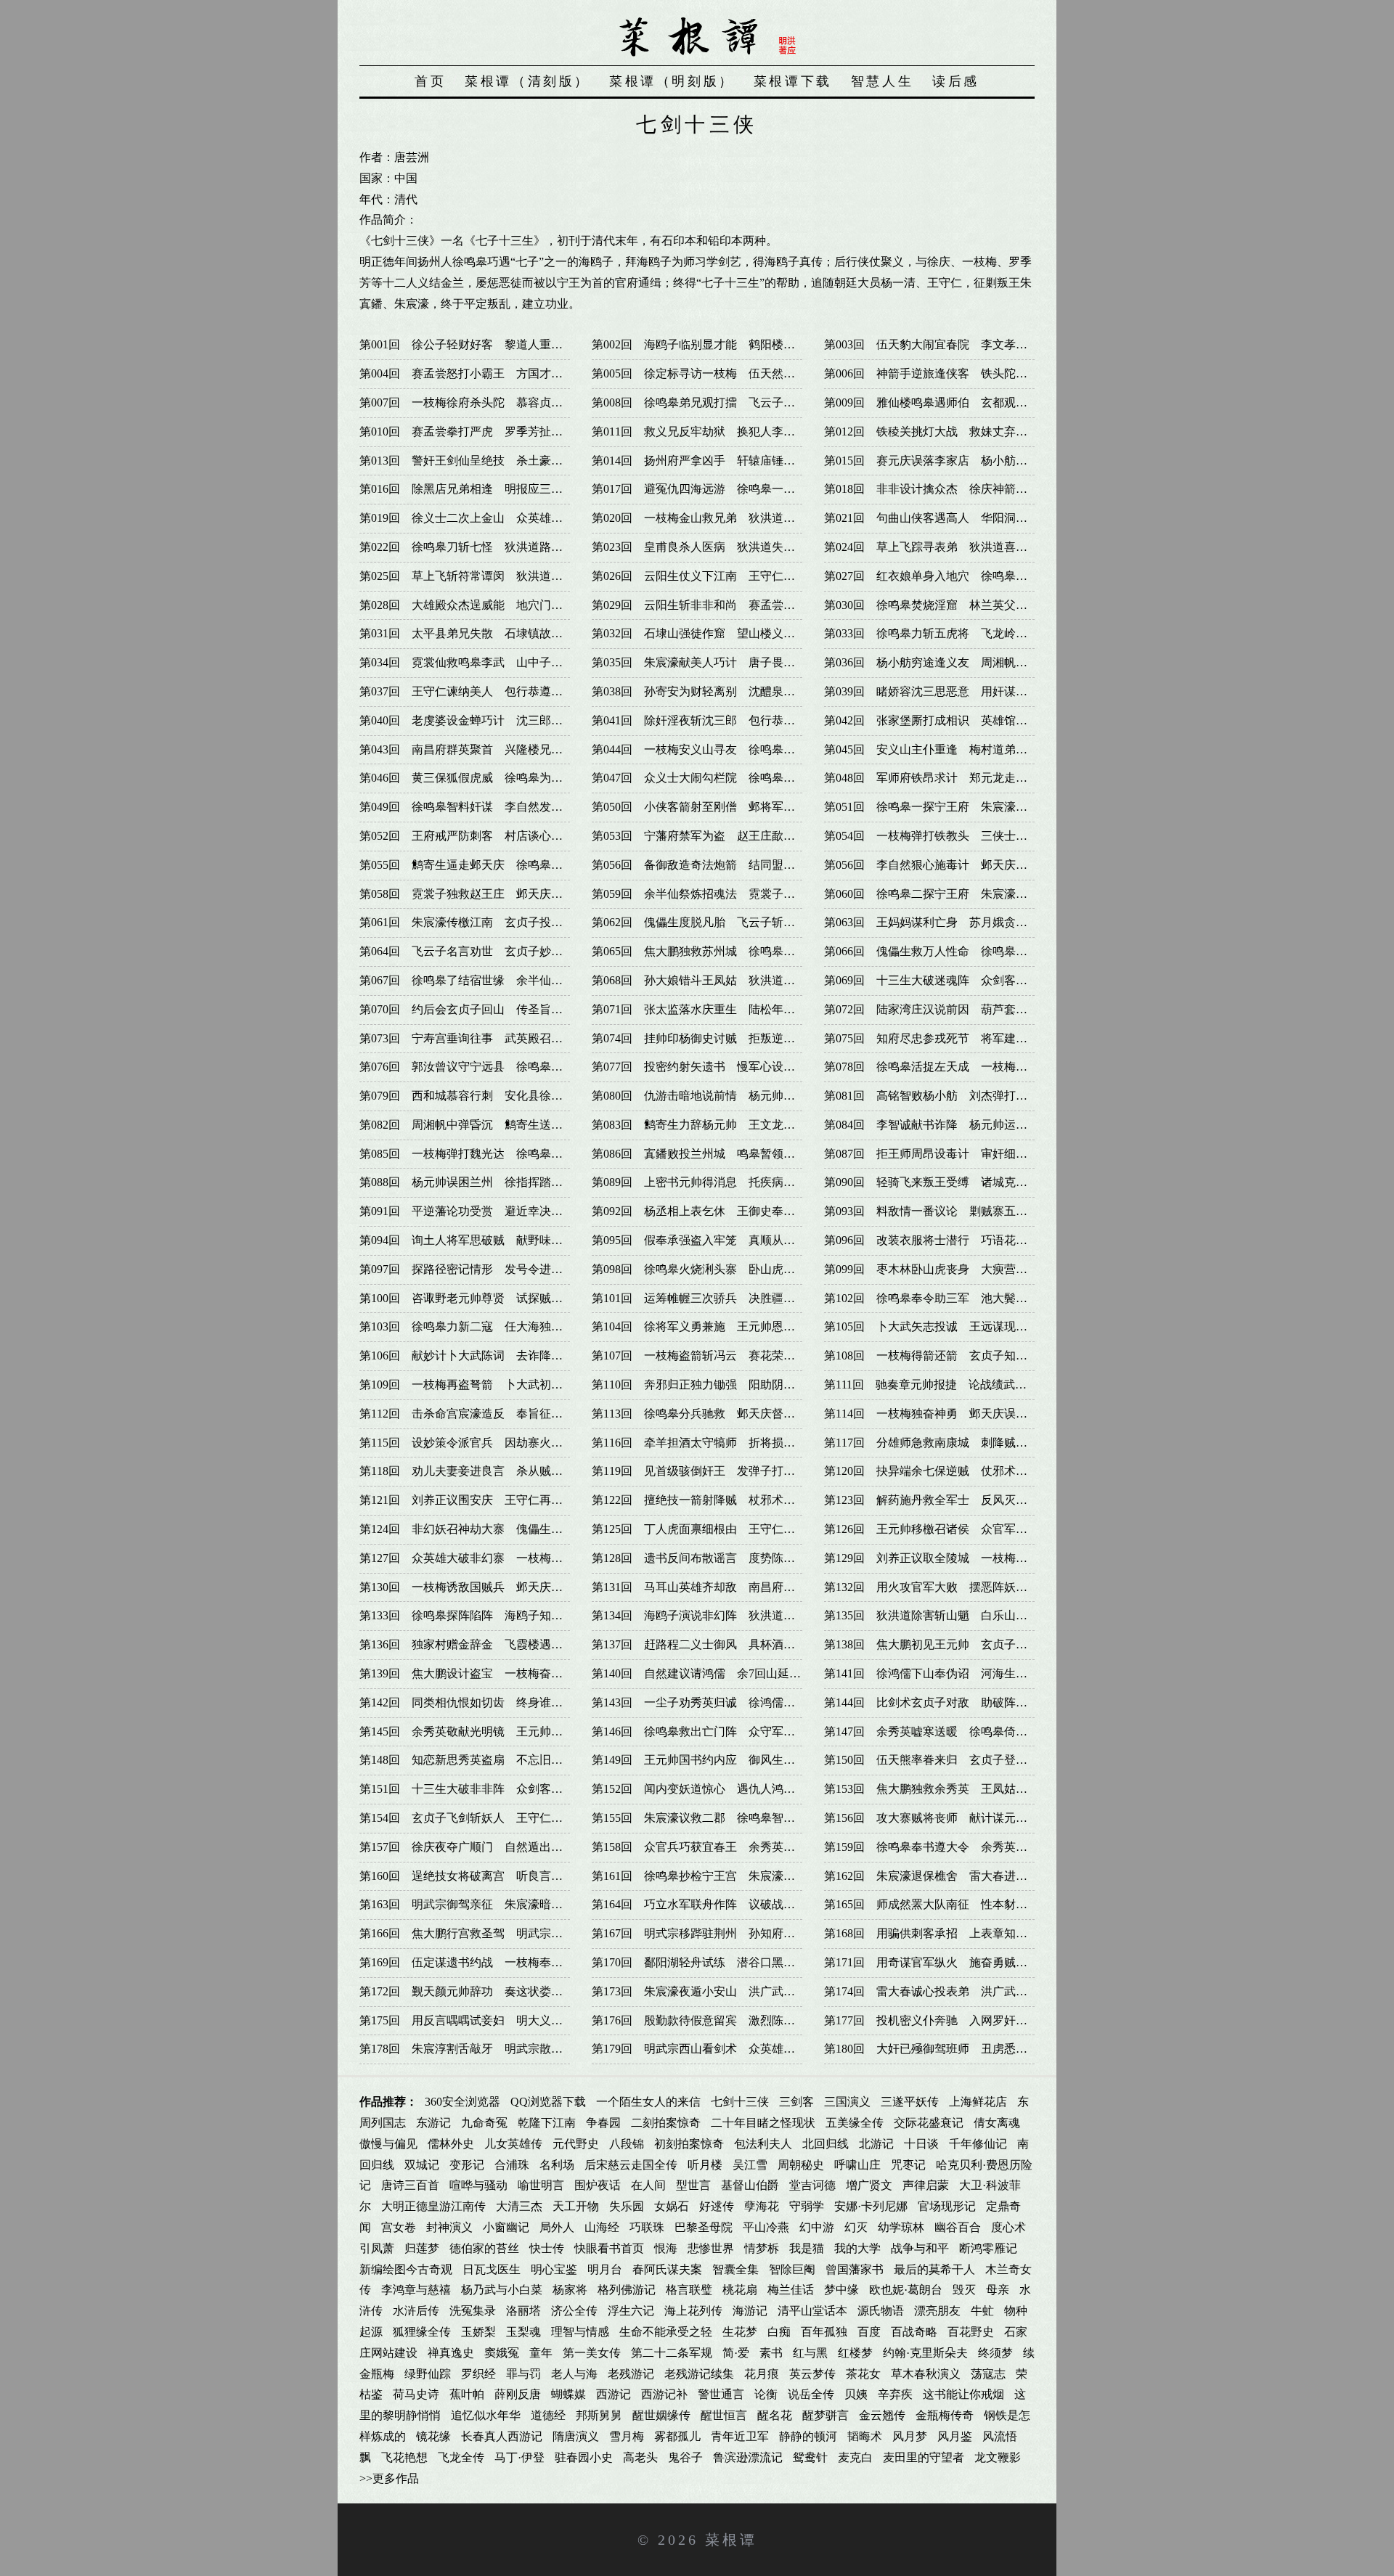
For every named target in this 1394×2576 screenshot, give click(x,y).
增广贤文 (869, 2185)
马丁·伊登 (519, 2457)
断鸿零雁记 (988, 2248)
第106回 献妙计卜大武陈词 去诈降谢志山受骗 (484, 1356)
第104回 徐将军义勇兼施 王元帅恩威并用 (705, 1326)
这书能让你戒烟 (963, 2394)
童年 (541, 2353)
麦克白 (855, 2457)
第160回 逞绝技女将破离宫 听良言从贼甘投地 (484, 1876)
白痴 (779, 2332)
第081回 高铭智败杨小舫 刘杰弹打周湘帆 (937, 1096)
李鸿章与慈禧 (416, 2290)
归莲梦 (422, 2248)
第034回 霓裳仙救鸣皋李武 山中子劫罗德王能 (484, 662)
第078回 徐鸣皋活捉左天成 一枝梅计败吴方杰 (949, 1067)
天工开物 (576, 2206)
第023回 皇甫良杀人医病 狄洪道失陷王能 (705, 547)
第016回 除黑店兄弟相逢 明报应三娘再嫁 (473, 489)
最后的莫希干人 (934, 2269)
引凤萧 (377, 2248)
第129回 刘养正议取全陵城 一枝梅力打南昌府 (949, 1558)
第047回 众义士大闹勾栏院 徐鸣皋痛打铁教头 (717, 778)
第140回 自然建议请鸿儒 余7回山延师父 (702, 1673)
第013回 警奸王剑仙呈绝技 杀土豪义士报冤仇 (484, 461)
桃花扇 (740, 2290)
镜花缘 (433, 2436)
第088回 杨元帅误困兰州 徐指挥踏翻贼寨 (473, 1182)
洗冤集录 (473, 2311)
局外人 (557, 2227)
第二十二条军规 (672, 2353)
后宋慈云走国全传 (631, 2165)
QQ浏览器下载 (548, 2102)
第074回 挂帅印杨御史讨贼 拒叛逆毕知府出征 (717, 1038)
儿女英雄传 (513, 2144)
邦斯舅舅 (599, 2415)
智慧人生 (882, 81)
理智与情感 (580, 2332)
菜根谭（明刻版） (672, 81)
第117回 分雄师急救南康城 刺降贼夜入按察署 (949, 1443)
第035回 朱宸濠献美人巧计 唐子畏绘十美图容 (717, 662)
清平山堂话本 (812, 2311)
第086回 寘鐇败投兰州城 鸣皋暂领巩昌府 (705, 1154)
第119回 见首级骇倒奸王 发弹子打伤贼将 (705, 1471)
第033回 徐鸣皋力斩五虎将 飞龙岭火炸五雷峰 (949, 633)
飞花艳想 (404, 2457)
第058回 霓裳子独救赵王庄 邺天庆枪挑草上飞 (484, 894)
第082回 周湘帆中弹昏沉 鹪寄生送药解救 (473, 1125)
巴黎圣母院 (704, 2227)
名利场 (557, 2165)
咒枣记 (908, 2165)
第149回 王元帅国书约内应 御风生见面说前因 (717, 1760)
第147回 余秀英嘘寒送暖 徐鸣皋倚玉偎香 (937, 1731)
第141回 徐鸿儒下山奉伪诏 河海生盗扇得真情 (949, 1673)
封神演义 (449, 2227)
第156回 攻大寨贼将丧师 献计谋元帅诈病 (937, 1818)
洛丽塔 (523, 2311)
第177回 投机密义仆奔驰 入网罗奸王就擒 (937, 2020)
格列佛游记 (627, 2290)
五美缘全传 (855, 2123)
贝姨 (856, 2394)
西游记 (614, 2394)
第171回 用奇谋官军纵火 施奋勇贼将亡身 (937, 1962)
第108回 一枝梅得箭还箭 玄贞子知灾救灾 (937, 1356)
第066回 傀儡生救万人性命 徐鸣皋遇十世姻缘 (949, 951)
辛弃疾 (895, 2394)
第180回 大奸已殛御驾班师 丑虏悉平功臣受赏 (949, 2049)
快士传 (547, 2248)
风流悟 (1000, 2436)
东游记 (433, 2123)
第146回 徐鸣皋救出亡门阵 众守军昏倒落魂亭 (717, 1731)
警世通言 (721, 2394)
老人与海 (574, 2374)
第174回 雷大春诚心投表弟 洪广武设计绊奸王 (949, 1991)
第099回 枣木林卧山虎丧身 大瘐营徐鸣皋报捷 (949, 1269)
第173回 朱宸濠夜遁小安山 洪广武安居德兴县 (717, 1991)
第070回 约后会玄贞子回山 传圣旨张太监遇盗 (484, 1009)
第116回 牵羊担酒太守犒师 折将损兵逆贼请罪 (717, 1443)
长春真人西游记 (502, 2436)
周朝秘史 (801, 2165)
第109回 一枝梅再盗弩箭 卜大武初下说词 (473, 1385)
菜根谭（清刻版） (527, 81)
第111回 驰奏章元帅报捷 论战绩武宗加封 (937, 1385)
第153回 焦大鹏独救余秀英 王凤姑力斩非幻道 (949, 1789)
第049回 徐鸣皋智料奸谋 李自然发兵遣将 (473, 807)
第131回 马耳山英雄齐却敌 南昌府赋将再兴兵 (717, 1587)
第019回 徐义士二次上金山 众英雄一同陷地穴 (484, 518)
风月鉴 (955, 2436)
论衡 (766, 2394)
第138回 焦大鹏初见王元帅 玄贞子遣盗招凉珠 (949, 1644)
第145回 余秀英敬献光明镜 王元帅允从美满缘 (484, 1731)
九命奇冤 (484, 2123)
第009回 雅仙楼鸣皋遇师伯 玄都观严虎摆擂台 (949, 402)
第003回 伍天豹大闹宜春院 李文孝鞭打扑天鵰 (949, 344)
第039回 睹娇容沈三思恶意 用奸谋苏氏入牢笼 (949, 691)
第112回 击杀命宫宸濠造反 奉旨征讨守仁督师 (484, 1414)
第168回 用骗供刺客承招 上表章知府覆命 (937, 1933)
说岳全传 (811, 2394)
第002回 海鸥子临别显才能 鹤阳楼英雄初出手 (717, 344)
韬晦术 (865, 2436)
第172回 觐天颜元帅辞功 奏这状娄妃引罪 (473, 1991)
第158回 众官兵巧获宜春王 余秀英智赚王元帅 (717, 1847)
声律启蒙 (926, 2185)
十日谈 (921, 2144)
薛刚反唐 (518, 2394)
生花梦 (740, 2332)
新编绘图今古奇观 (406, 2269)
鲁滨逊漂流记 (748, 2457)
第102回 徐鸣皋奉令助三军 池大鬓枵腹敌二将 (949, 1298)
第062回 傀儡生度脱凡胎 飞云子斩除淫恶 (705, 922)
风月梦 (910, 2436)
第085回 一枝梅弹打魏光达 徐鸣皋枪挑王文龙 (484, 1154)
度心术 (1008, 2227)
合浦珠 (512, 2165)
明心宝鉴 (554, 2269)
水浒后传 (416, 2311)
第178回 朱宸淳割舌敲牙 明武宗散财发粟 (473, 2049)
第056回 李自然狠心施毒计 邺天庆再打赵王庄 (949, 865)
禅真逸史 (451, 2353)
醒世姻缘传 (661, 2415)
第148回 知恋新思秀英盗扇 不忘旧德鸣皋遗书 (484, 1760)
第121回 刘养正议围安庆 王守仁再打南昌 (473, 1500)
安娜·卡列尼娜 (871, 2206)
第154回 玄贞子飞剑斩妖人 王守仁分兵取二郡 (484, 1818)
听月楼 (705, 2165)
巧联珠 (647, 2227)
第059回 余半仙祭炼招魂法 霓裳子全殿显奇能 (717, 894)
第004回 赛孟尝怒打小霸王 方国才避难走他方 (484, 373)
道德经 (548, 2415)
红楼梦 (855, 2353)
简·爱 (736, 2353)
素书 (771, 2353)
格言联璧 (689, 2290)
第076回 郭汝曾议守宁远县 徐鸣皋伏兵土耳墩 (484, 1067)
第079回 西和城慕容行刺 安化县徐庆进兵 (473, 1096)
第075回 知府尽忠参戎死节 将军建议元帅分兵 (949, 1038)
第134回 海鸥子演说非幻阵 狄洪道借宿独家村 (717, 1615)
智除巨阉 (792, 2269)
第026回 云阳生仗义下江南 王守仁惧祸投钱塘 (717, 576)
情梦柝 (762, 2248)
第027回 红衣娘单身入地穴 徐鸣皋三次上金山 (949, 576)
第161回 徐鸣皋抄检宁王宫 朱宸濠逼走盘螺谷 (717, 1876)
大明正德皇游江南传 (433, 2206)
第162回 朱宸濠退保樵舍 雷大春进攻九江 (937, 1876)
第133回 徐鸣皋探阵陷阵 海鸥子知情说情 (473, 1615)
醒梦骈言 (826, 2415)
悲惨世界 (711, 2248)
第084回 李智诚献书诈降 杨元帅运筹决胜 (937, 1125)
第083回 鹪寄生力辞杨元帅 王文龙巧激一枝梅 (717, 1125)
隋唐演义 (576, 2436)
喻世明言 (541, 2185)
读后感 (956, 81)
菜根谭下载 (793, 81)
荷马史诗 (416, 2394)
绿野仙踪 (428, 2374)
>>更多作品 (389, 2478)
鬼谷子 (685, 2457)
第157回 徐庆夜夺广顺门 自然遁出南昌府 (473, 1847)
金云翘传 (882, 2415)
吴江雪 (750, 2165)
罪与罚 (523, 2374)
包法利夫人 (763, 2144)
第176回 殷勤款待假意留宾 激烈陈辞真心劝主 (717, 2020)
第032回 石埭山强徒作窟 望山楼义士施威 (705, 633)
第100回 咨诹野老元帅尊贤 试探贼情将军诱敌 (484, 1298)
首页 (430, 81)
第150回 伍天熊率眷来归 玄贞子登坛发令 (937, 1760)
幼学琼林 (901, 2227)
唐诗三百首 (410, 2185)
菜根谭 (731, 2540)
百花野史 (971, 2332)
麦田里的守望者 (924, 2457)
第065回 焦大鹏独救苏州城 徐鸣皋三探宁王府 (717, 951)
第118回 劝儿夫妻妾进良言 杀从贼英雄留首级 (484, 1471)
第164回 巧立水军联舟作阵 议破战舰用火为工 (717, 1904)
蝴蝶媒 (568, 2394)
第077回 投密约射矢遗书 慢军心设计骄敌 (705, 1067)
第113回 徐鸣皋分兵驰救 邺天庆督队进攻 (705, 1414)
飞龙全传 (461, 2457)
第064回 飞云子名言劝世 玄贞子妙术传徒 (473, 951)
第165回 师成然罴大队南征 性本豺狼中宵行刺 (949, 1904)
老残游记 (631, 2374)
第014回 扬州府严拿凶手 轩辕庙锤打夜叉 (705, 461)
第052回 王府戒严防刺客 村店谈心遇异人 (473, 836)
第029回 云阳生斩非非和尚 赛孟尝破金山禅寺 (717, 605)
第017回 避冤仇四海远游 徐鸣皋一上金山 (705, 489)
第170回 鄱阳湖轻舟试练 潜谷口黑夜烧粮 (705, 1962)
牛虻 (982, 2311)
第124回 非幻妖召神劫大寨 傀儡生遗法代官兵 (484, 1529)
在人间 (648, 2185)
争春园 (603, 2123)
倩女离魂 (997, 2123)
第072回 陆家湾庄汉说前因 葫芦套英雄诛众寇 (949, 1009)
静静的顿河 (808, 2436)
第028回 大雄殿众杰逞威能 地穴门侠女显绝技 (484, 605)
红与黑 (810, 2353)
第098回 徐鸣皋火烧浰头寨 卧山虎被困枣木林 (717, 1269)
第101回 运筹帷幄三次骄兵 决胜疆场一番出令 (717, 1298)
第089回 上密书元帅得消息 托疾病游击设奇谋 (717, 1182)
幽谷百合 (958, 2227)
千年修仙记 (978, 2144)
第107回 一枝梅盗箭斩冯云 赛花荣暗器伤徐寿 (717, 1356)
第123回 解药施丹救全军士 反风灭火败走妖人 (949, 1500)
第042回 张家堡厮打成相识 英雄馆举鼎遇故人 (949, 720)
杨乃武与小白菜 (502, 2290)
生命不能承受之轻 (666, 2332)
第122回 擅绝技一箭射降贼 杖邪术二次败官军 (717, 1500)
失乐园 (627, 2206)
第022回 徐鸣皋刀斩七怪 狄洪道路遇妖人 (473, 547)
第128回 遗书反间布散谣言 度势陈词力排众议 (717, 1558)
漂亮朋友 (937, 2311)
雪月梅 (627, 2436)
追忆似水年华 (486, 2415)
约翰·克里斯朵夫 (925, 2353)
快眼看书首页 (609, 2248)
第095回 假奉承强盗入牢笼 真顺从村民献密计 (717, 1240)
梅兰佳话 (791, 2290)
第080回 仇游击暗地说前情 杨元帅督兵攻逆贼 (717, 1096)
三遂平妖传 (910, 2102)
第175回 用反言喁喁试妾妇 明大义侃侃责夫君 (484, 2020)
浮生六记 (631, 2311)
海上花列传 (693, 2311)
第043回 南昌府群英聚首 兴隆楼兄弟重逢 (473, 749)
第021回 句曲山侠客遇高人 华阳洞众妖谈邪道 (949, 518)
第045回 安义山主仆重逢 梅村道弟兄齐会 (937, 749)
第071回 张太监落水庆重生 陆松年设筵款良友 (717, 1009)
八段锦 (627, 2144)
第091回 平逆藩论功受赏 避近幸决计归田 (473, 1211)
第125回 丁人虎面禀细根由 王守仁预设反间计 (717, 1529)
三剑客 (796, 2102)
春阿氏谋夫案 (667, 2269)
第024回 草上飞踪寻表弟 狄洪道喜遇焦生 (937, 547)
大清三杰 (519, 2206)
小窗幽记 (506, 2227)
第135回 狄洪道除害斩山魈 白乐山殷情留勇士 (949, 1615)
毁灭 (964, 2290)
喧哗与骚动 (478, 2185)
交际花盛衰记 (929, 2123)
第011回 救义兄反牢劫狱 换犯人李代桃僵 (705, 432)
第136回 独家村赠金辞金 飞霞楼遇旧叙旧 (473, 1644)
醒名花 (775, 2415)
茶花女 (863, 2374)
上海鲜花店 (978, 2102)
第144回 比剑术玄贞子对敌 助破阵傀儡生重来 (949, 1702)
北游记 (876, 2144)
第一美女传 (592, 2353)
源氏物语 (881, 2311)
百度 (869, 2332)
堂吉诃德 (812, 2185)
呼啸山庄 (857, 2165)
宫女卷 (399, 2227)
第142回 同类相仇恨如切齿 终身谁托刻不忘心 (484, 1702)
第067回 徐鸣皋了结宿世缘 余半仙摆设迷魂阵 (484, 980)
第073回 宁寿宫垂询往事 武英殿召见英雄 (473, 1038)
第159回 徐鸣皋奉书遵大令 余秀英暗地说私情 (949, 1847)
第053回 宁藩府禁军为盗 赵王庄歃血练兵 (705, 836)
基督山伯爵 (750, 2185)
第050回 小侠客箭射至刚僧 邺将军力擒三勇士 (717, 807)
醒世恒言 (724, 2415)
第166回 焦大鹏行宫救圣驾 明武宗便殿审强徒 (484, 1933)
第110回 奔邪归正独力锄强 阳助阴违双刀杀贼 (717, 1385)
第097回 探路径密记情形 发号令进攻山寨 (473, 1269)
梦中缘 (841, 2290)
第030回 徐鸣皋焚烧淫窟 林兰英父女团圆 (937, 605)
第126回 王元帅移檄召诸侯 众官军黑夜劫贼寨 (949, 1529)
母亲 (998, 2290)
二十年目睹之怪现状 (763, 2123)
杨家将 (570, 2290)
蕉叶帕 (467, 2394)
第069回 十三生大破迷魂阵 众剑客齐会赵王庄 (949, 980)
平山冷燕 (766, 2227)
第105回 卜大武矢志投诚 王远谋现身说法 (937, 1326)
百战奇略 (914, 2332)
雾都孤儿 (677, 2436)
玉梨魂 (523, 2332)
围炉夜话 (598, 2185)
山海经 (602, 2227)
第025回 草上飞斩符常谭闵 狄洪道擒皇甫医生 (484, 576)
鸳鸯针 (810, 2457)
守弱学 (807, 2206)
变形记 (467, 2165)
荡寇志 (988, 2374)
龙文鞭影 (998, 2457)
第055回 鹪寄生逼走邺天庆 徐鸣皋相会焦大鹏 (484, 865)
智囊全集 (735, 2269)
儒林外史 (451, 2144)
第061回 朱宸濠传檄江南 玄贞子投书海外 (473, 922)
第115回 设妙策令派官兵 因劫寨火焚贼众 (473, 1443)
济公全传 (574, 2311)
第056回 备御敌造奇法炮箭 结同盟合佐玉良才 (717, 865)
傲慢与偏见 (388, 2144)
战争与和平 (920, 2248)
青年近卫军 (740, 2436)
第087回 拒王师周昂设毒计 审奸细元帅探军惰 (949, 1154)
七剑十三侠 (740, 2102)
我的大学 (857, 2248)
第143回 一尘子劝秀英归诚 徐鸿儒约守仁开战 (717, 1702)
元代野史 (576, 2144)
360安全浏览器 (462, 2102)
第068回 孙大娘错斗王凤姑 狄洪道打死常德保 (717, 980)
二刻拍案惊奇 (666, 2123)
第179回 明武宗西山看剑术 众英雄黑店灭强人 (717, 2049)
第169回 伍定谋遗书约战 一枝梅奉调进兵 (473, 1962)
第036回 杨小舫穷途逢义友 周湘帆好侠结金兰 (949, 662)
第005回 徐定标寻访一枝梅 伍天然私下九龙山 (717, 373)
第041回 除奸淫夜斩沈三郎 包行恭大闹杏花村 (717, 720)
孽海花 (762, 2206)
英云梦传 (812, 2374)
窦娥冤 (502, 2353)
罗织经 (478, 2374)
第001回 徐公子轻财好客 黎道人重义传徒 (473, 344)
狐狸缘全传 (422, 2332)
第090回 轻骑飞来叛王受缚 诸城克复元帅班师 (949, 1182)
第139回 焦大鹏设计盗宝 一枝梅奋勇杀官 (473, 1673)
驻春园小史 (584, 2457)
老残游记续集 (699, 2374)
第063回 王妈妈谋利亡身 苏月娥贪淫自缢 (937, 922)
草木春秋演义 (926, 2374)
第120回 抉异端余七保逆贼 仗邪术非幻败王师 (949, 1471)
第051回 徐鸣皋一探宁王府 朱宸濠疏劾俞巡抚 (949, 807)
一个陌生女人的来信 (648, 2102)
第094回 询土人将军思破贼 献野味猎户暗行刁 (484, 1240)
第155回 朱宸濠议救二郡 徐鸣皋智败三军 (705, 1818)
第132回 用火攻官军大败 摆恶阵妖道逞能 (937, 1587)
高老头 (640, 2457)
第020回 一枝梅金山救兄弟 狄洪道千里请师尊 (717, 518)
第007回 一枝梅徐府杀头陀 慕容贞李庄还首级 (484, 402)
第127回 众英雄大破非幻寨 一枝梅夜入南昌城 (484, 1558)
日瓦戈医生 (492, 2269)
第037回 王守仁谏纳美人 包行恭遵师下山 (473, 691)
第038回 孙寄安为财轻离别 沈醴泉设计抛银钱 (717, 691)
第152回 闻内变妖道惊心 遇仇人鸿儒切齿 (705, 1789)
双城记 (422, 2165)
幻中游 (817, 2227)
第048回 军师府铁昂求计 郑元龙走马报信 (937, 778)
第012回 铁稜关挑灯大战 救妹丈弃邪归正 (937, 432)
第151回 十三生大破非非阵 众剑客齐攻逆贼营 (484, 1789)
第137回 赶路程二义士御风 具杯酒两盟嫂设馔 (717, 1644)
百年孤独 (824, 2332)
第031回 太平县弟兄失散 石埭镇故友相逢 (473, 633)
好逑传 (717, 2206)
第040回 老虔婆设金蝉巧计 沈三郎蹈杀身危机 (484, 720)
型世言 (693, 2185)
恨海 (666, 2248)
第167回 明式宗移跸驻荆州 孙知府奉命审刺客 (717, 1933)
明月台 (605, 2269)
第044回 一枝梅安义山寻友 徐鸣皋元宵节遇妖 (717, 749)
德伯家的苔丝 (484, 2248)
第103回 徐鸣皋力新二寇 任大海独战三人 (473, 1326)
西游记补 (664, 2394)
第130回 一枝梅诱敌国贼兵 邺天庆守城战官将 (484, 1587)
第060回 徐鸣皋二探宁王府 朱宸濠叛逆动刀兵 (949, 894)
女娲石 (672, 2206)
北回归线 (826, 2144)
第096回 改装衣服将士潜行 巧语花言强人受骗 (949, 1240)
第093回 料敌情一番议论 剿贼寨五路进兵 (937, 1211)
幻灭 (856, 2227)
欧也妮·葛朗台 (906, 2290)
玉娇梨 (478, 2332)
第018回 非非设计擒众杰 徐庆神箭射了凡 (937, 489)
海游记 (750, 2311)
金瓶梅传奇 (945, 2415)
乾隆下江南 (547, 2123)
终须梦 (995, 2353)
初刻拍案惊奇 (689, 2144)
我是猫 (807, 2248)
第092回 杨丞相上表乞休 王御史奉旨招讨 (705, 1211)
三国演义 (847, 2102)
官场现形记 (947, 2206)
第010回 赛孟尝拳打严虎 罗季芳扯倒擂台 (473, 432)
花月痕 (762, 2374)
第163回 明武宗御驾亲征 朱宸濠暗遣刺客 (473, 1904)
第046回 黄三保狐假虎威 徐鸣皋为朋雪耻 (473, 778)
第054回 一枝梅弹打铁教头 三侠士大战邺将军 (949, 836)
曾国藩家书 (855, 2269)
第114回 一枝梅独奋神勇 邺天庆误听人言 (937, 1414)
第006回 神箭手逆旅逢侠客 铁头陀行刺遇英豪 (949, 373)
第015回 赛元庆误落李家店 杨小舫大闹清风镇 (949, 461)
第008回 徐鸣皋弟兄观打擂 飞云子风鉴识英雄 (717, 402)
